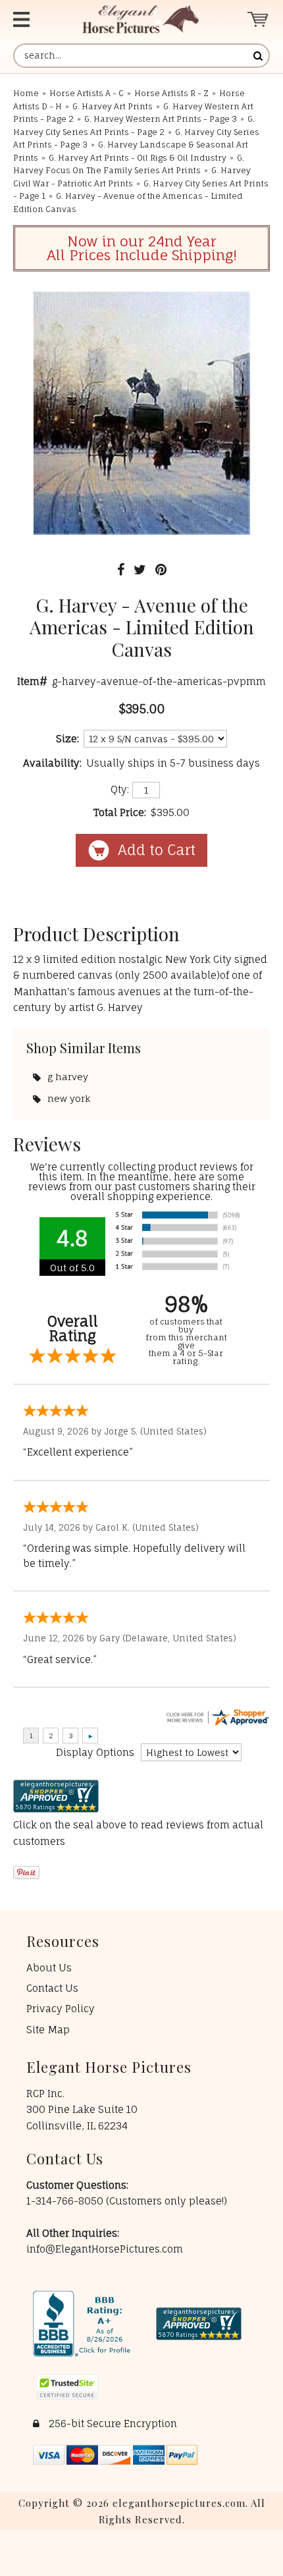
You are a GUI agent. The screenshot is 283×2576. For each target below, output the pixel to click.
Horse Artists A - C (87, 93)
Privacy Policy (61, 2009)
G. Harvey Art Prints (113, 106)
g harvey (68, 1077)
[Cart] (258, 19)
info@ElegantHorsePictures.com (105, 2249)
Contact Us (52, 1988)
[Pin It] (161, 569)
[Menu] (33, 19)
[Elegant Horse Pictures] (141, 19)
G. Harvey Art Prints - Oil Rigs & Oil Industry (138, 158)
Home (26, 93)
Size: (67, 739)
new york (69, 1098)
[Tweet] (140, 569)
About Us (49, 1968)
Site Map (48, 2030)
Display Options (95, 1752)
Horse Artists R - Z (171, 93)
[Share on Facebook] (121, 569)
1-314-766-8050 (66, 2201)
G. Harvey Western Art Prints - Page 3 (161, 119)
